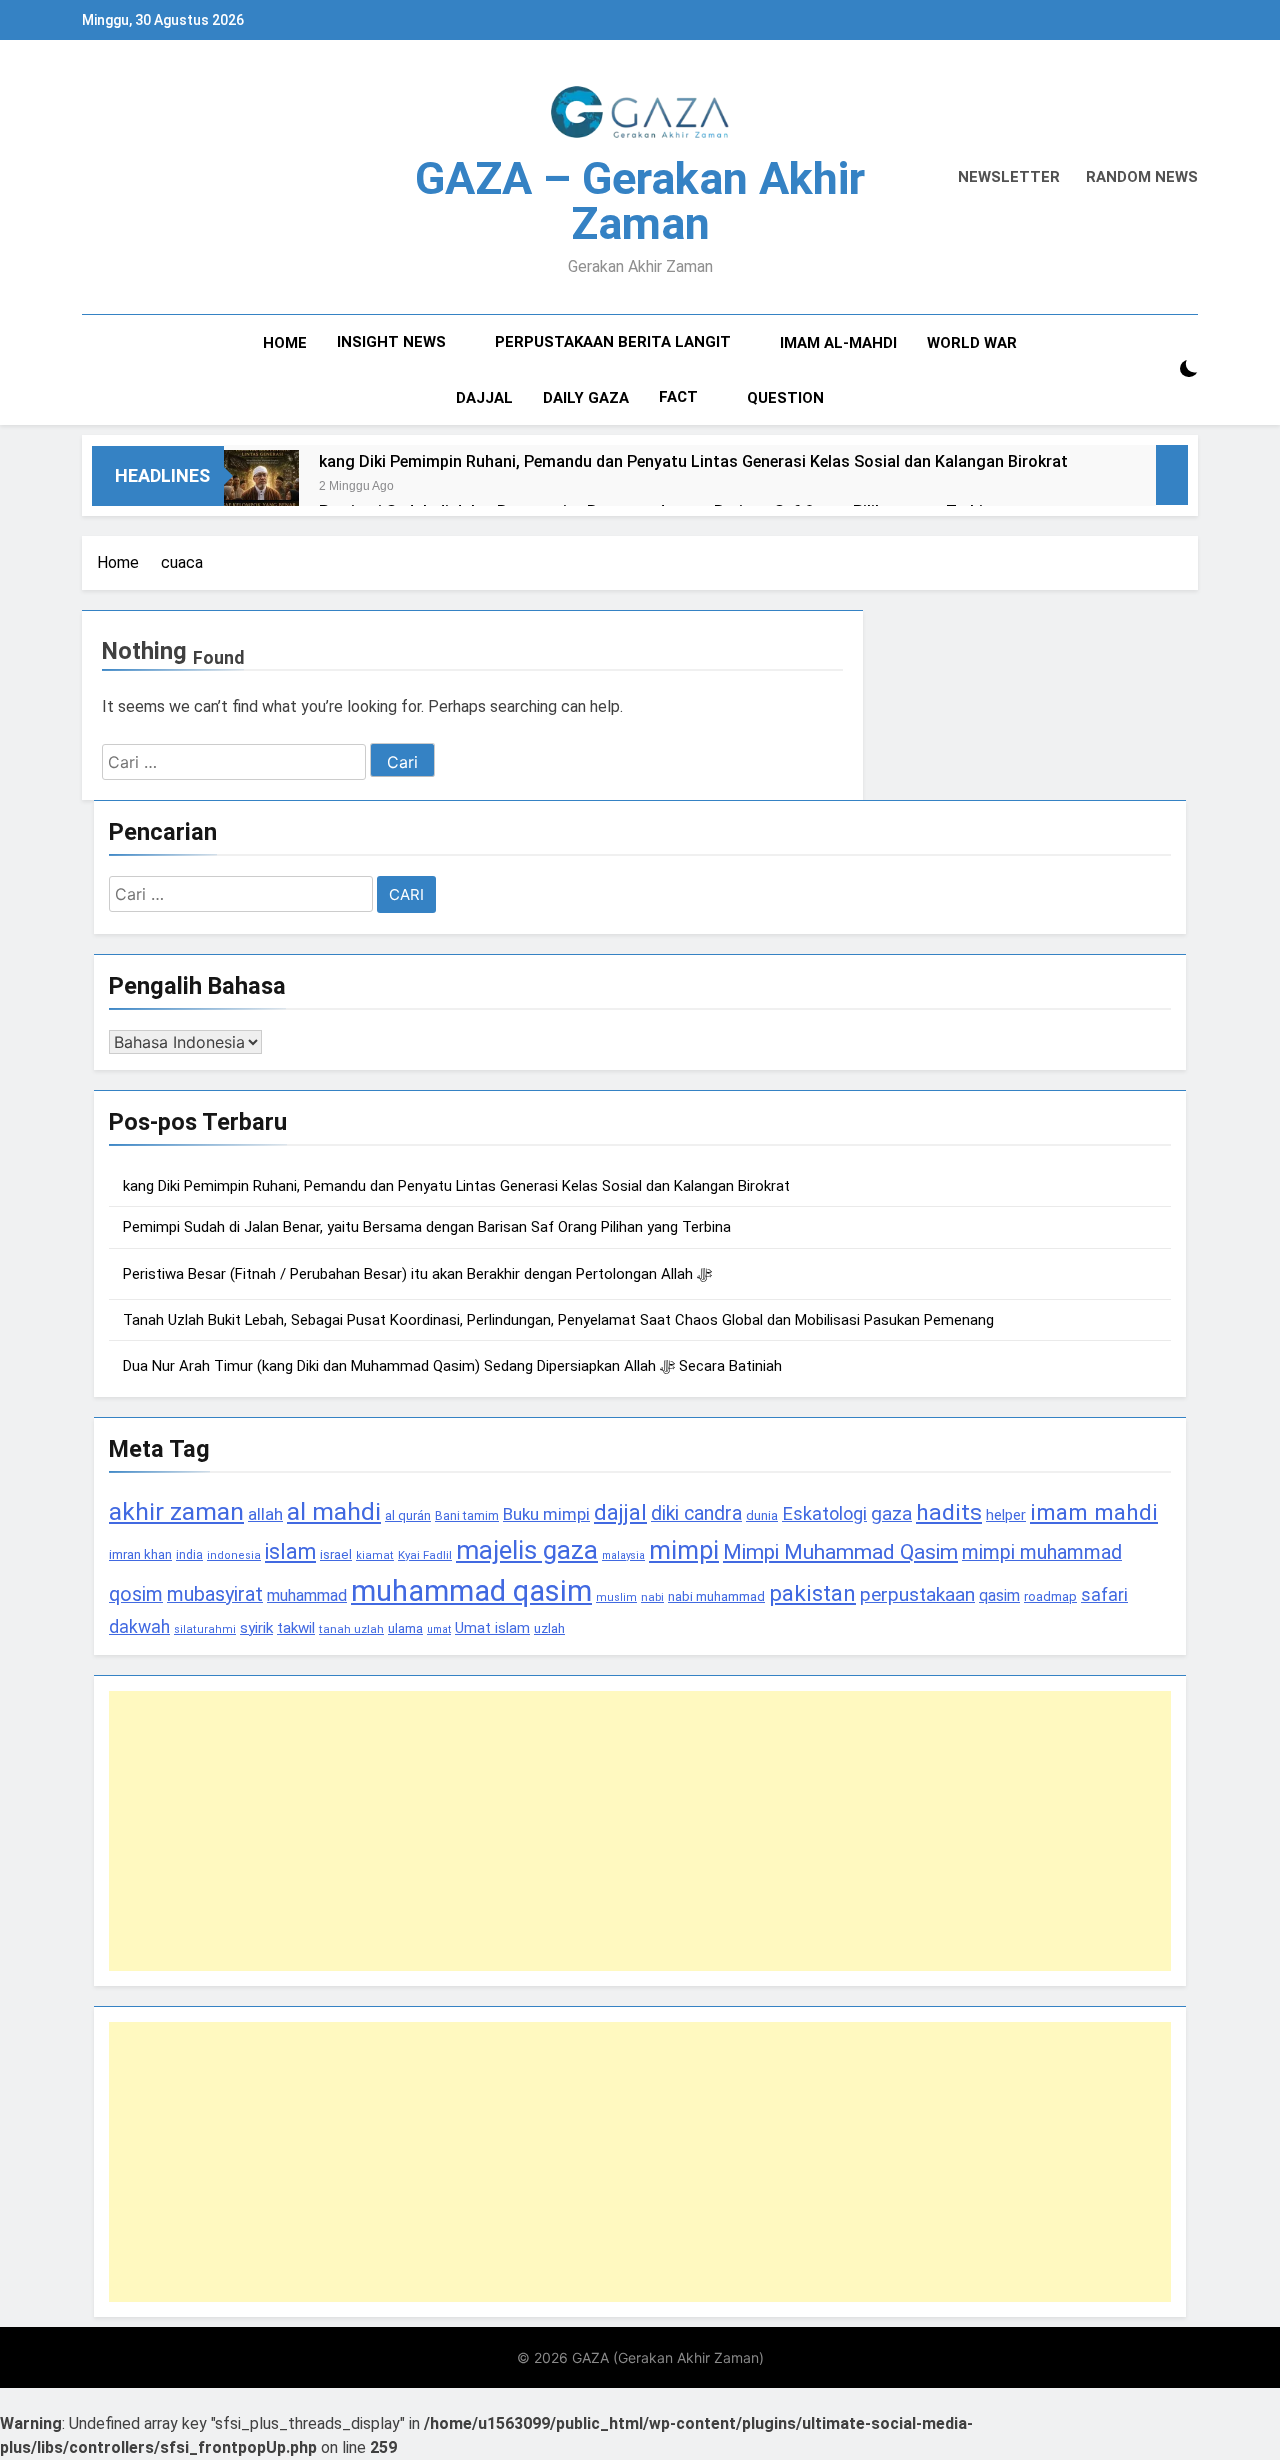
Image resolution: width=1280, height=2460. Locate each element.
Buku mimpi (546, 1514)
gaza (891, 1513)
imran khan (140, 1554)
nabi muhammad (716, 1596)
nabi (652, 1597)
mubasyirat (215, 1594)
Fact (678, 397)
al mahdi (334, 1511)
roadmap (1050, 1596)
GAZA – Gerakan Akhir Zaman (640, 201)
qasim (999, 1595)
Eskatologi (824, 1513)
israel (336, 1554)
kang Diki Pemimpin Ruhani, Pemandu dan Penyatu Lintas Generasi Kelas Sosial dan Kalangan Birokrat (693, 461)
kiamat (375, 1555)
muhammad (307, 1595)
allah (265, 1514)
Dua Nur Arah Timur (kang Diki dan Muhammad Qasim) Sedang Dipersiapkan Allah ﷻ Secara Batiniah (452, 1366)
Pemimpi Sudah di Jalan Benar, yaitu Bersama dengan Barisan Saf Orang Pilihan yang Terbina (427, 1227)
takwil (296, 1628)
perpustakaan (917, 1594)
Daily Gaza (586, 398)
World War (972, 343)
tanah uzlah (351, 1629)
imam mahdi (1094, 1512)
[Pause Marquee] (1172, 475)
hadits (949, 1512)
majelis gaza (527, 1550)
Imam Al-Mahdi (838, 343)
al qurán (408, 1515)
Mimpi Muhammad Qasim (840, 1552)
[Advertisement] (640, 1831)
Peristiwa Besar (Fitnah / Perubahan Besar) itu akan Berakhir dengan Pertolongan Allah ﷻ (417, 1274)
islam (290, 1551)
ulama (405, 1628)
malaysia (623, 1555)
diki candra (696, 1513)
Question (785, 398)
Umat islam (492, 1628)
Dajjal (484, 398)
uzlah (549, 1628)
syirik (256, 1628)
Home (285, 343)
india (189, 1555)
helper (1006, 1515)
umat (439, 1629)
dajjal (620, 1512)
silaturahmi (205, 1629)
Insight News (391, 342)
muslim (616, 1597)
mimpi (684, 1550)
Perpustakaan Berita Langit (613, 342)
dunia (762, 1515)
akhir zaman (176, 1511)
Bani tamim (467, 1516)
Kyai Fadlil (425, 1555)
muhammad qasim (471, 1591)
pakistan (812, 1593)
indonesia (234, 1555)
